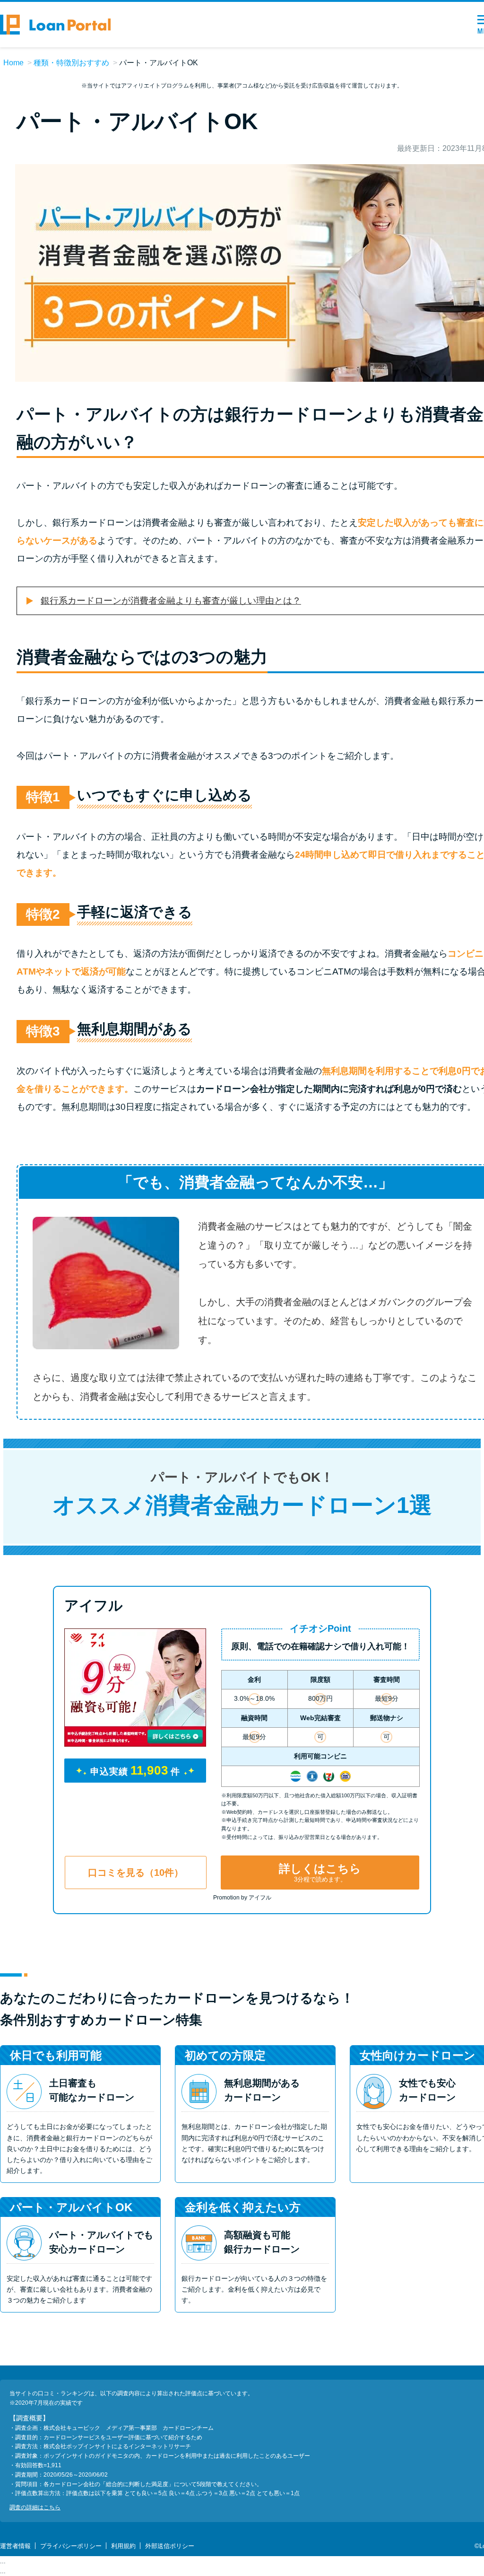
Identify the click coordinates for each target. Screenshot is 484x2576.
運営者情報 (15, 2546)
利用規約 (123, 2546)
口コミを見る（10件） (136, 1873)
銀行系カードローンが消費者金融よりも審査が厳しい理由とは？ (171, 601)
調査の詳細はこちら (35, 2507)
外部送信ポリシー (170, 2546)
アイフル (94, 1605)
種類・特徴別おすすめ (71, 63)
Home (13, 63)
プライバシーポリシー (71, 2546)
